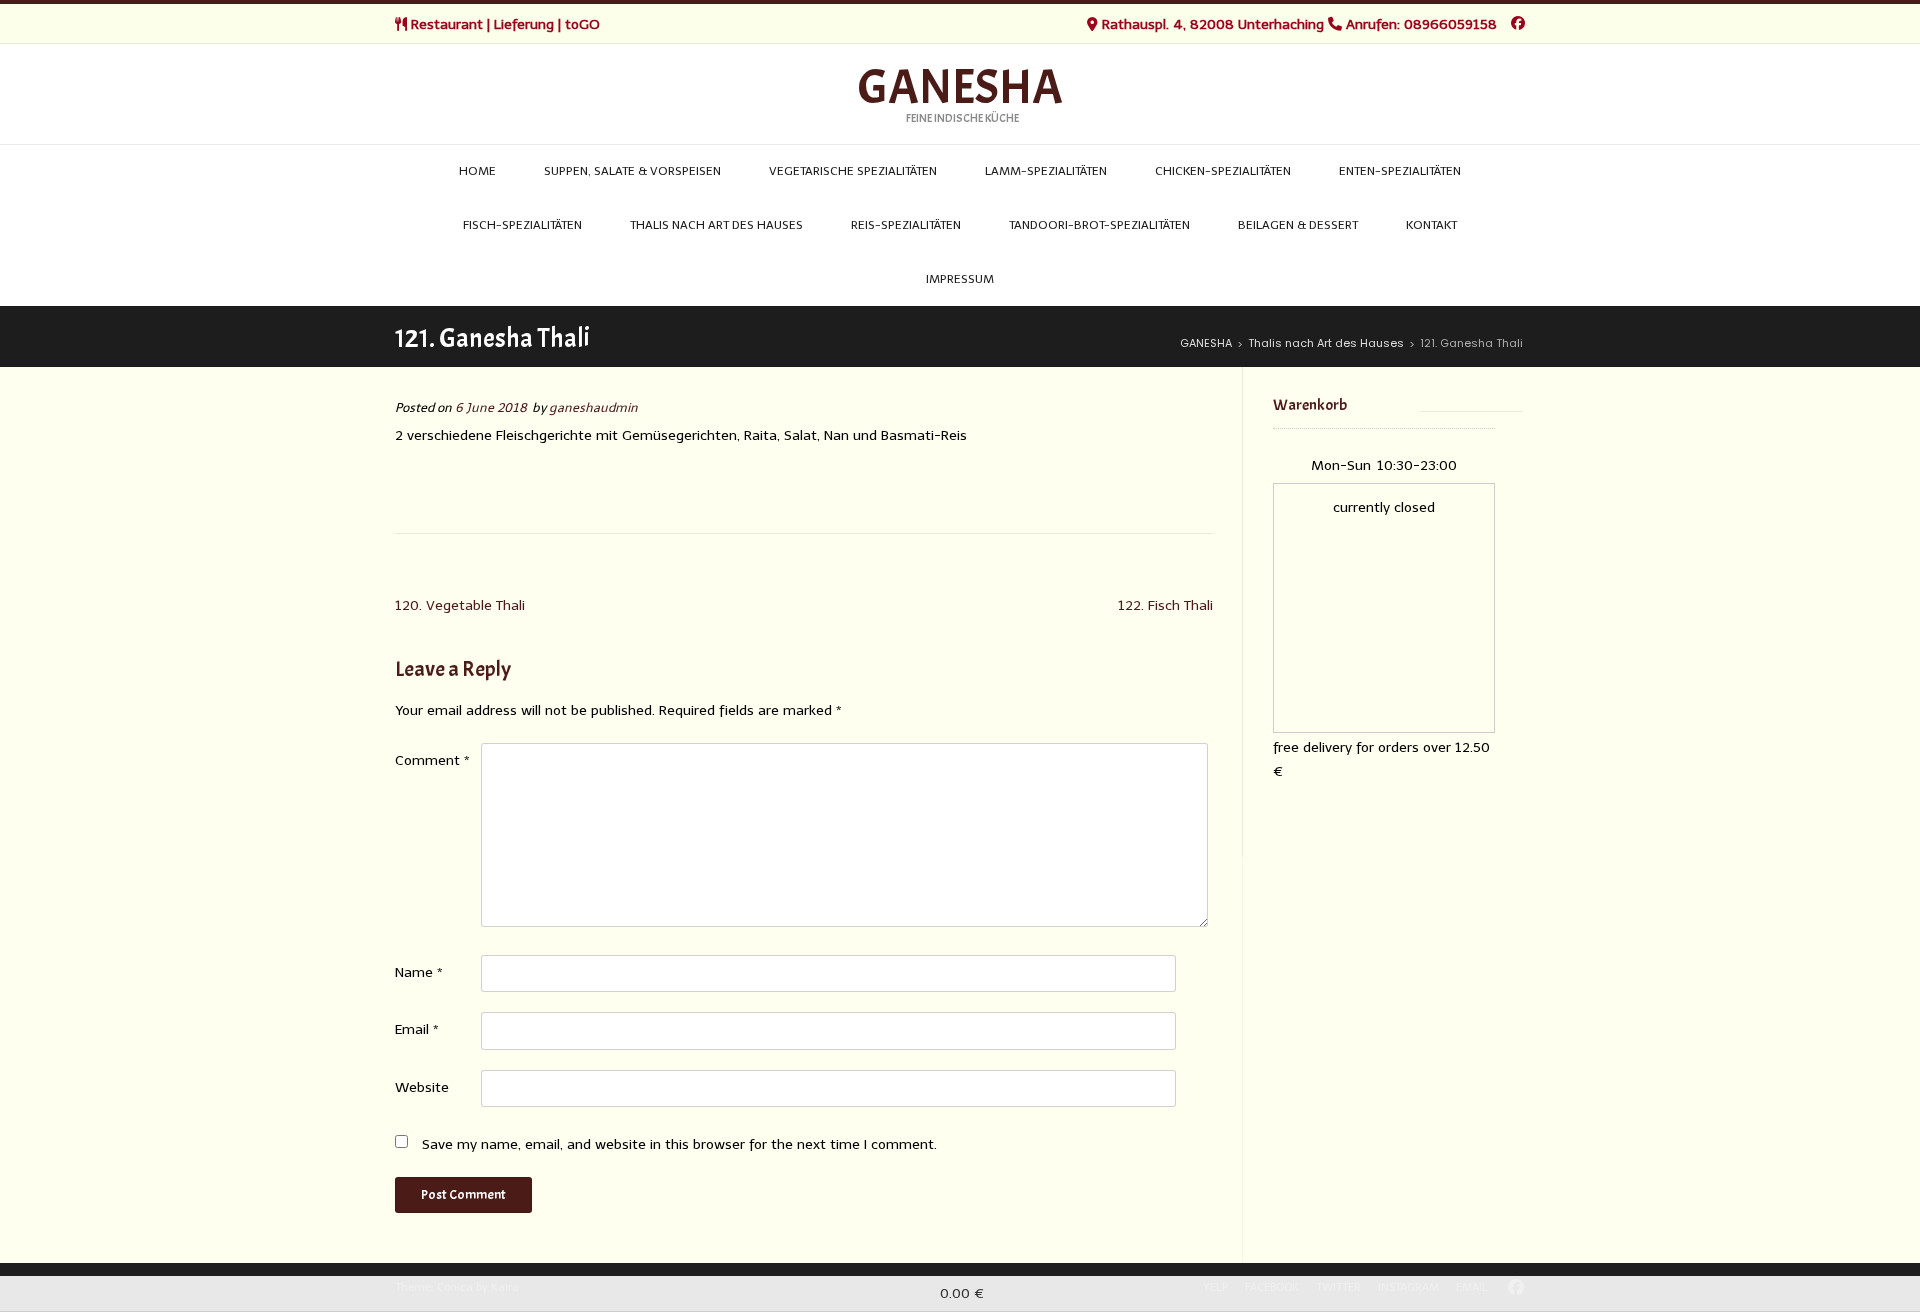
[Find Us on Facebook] (1518, 23)
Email (417, 1029)
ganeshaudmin (593, 407)
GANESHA (960, 88)
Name (419, 972)
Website (422, 1087)
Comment (432, 760)
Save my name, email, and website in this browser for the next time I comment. (679, 1144)
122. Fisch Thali (1165, 605)
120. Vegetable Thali (460, 605)
